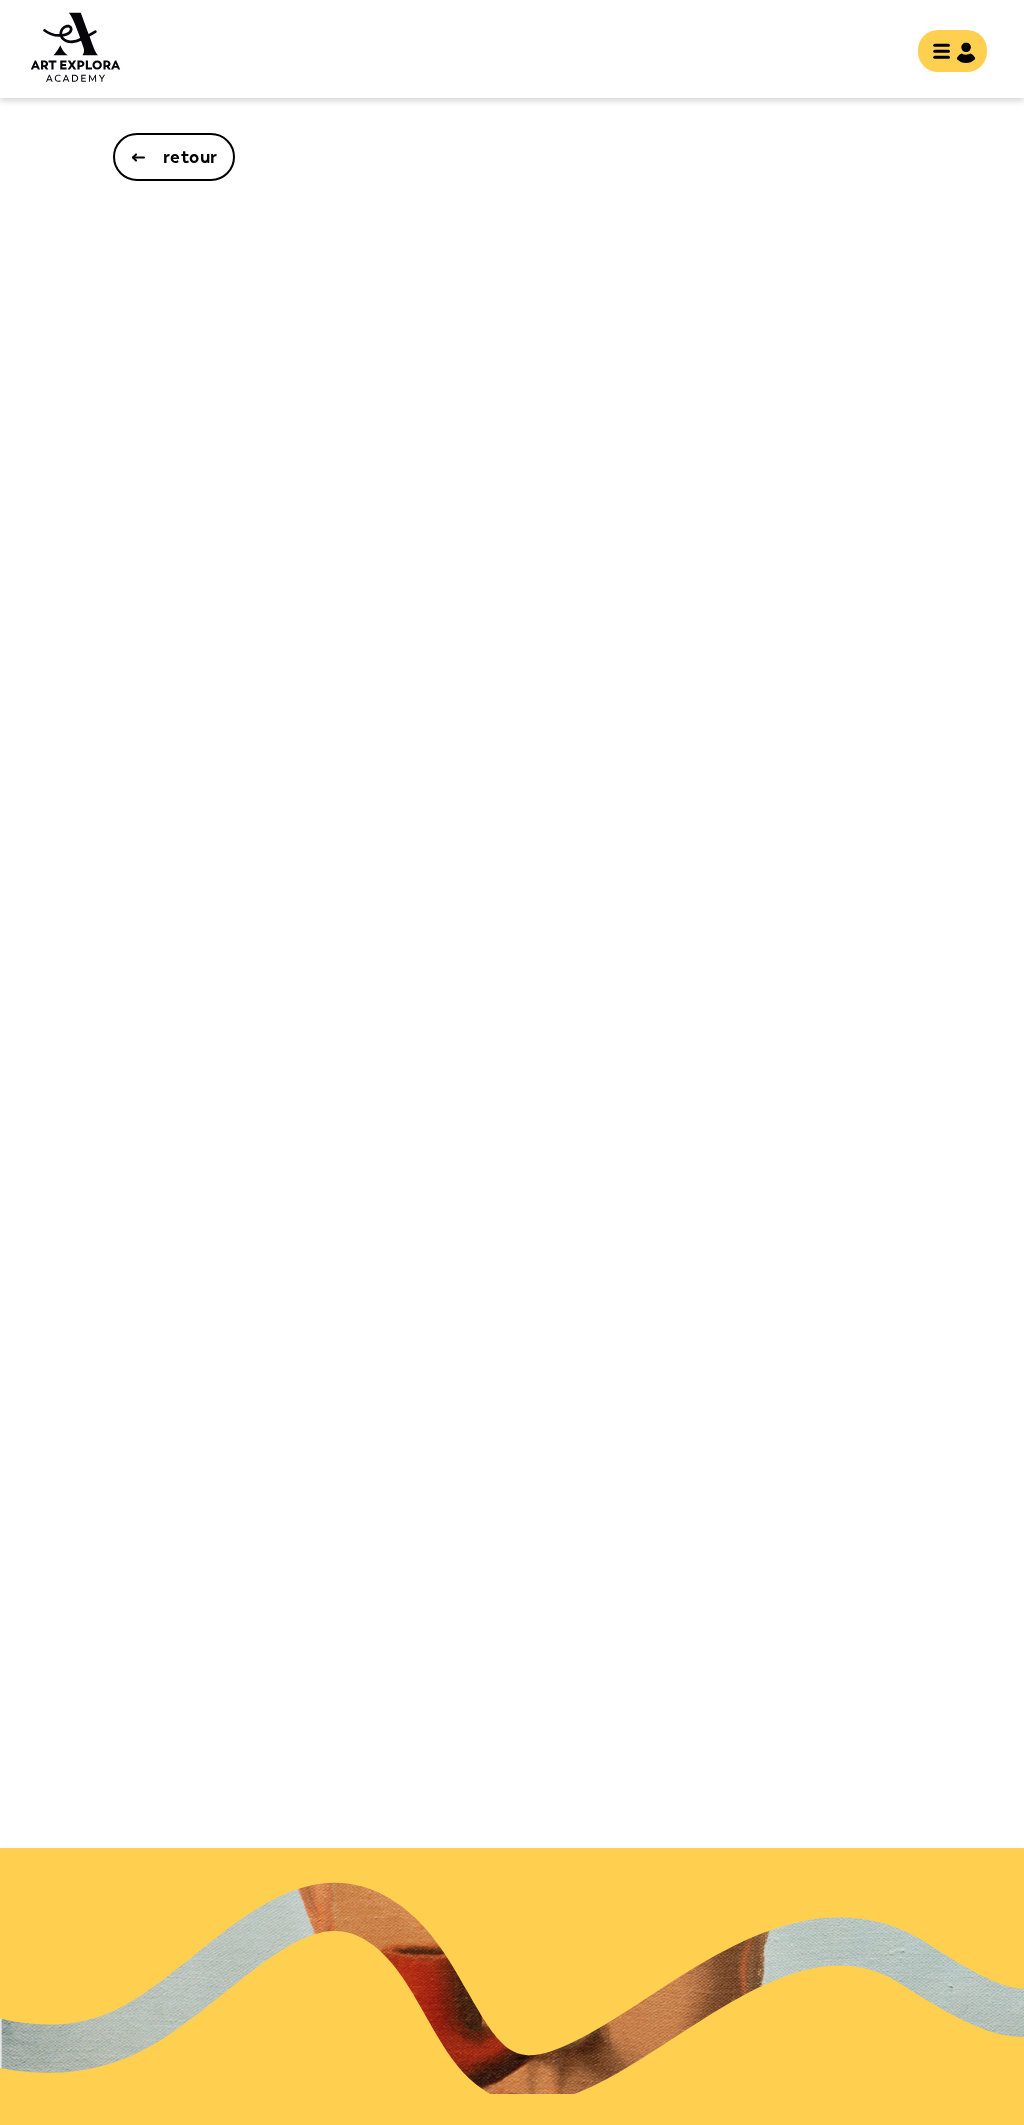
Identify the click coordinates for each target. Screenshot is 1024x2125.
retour (190, 157)
